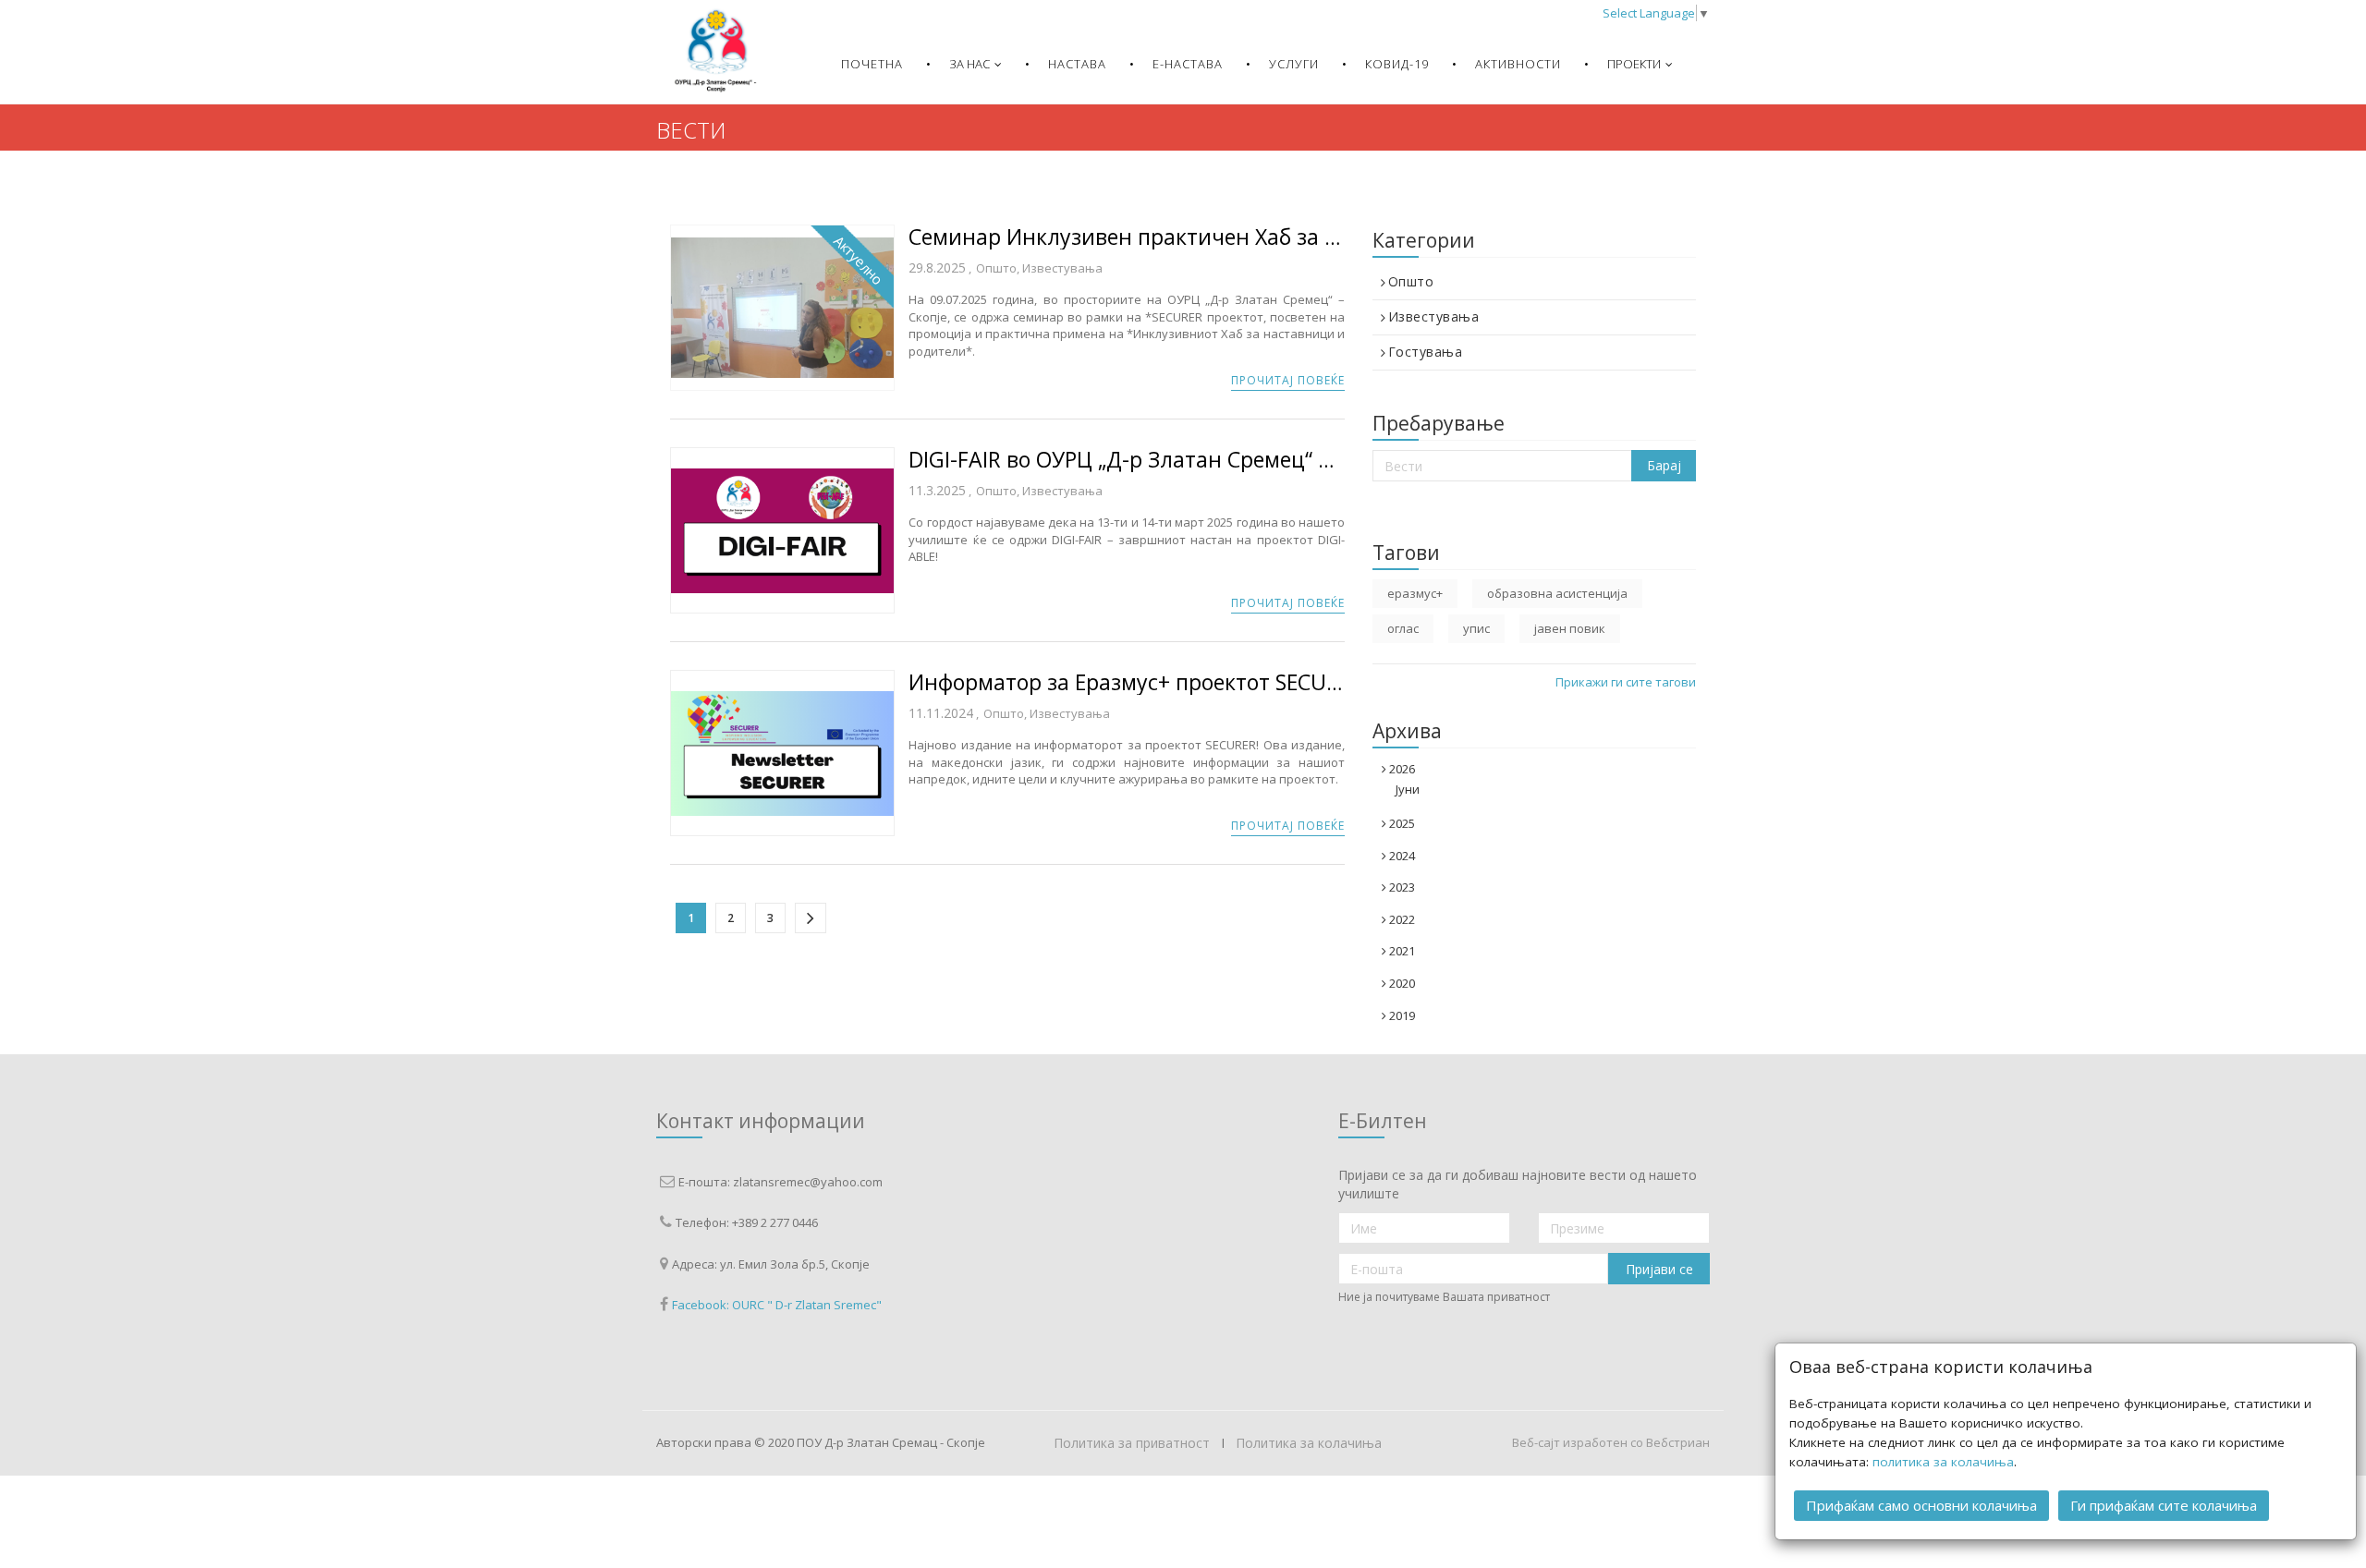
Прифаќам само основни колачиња (1921, 1505)
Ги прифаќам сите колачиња (2164, 1505)
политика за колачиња (1943, 1462)
